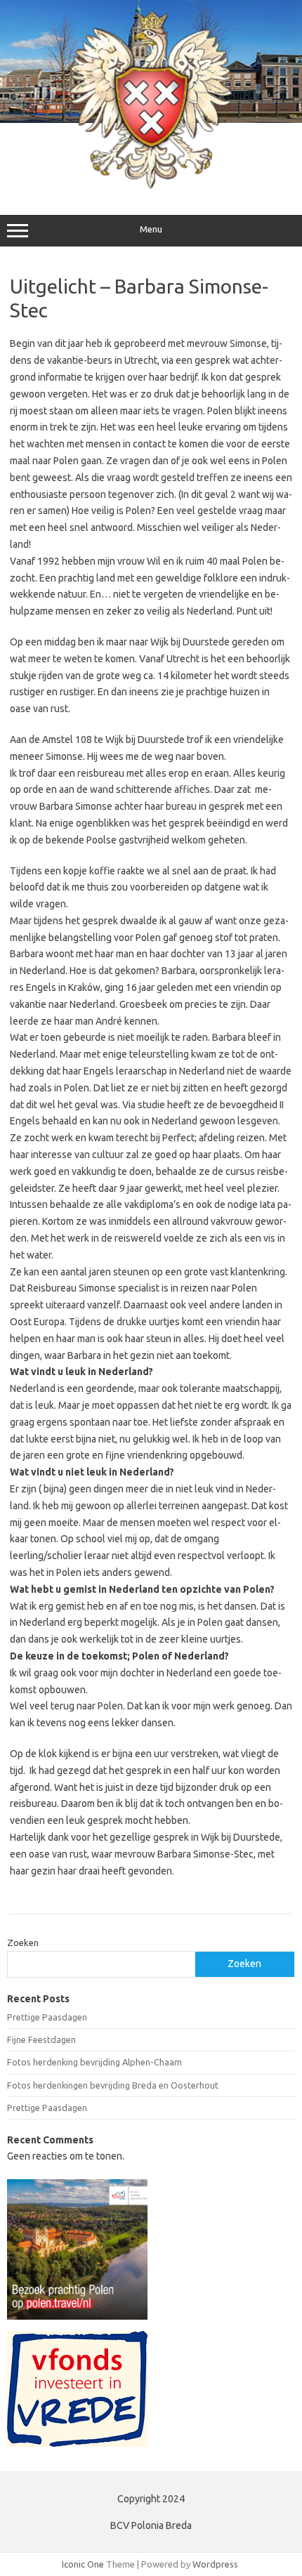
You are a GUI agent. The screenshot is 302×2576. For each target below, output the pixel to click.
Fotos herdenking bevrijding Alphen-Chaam (94, 2062)
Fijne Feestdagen (41, 2039)
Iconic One (83, 2564)
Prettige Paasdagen (47, 2017)
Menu (151, 229)
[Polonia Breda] (151, 185)
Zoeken (23, 1943)
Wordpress (215, 2564)
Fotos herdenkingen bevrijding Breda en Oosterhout (113, 2085)
